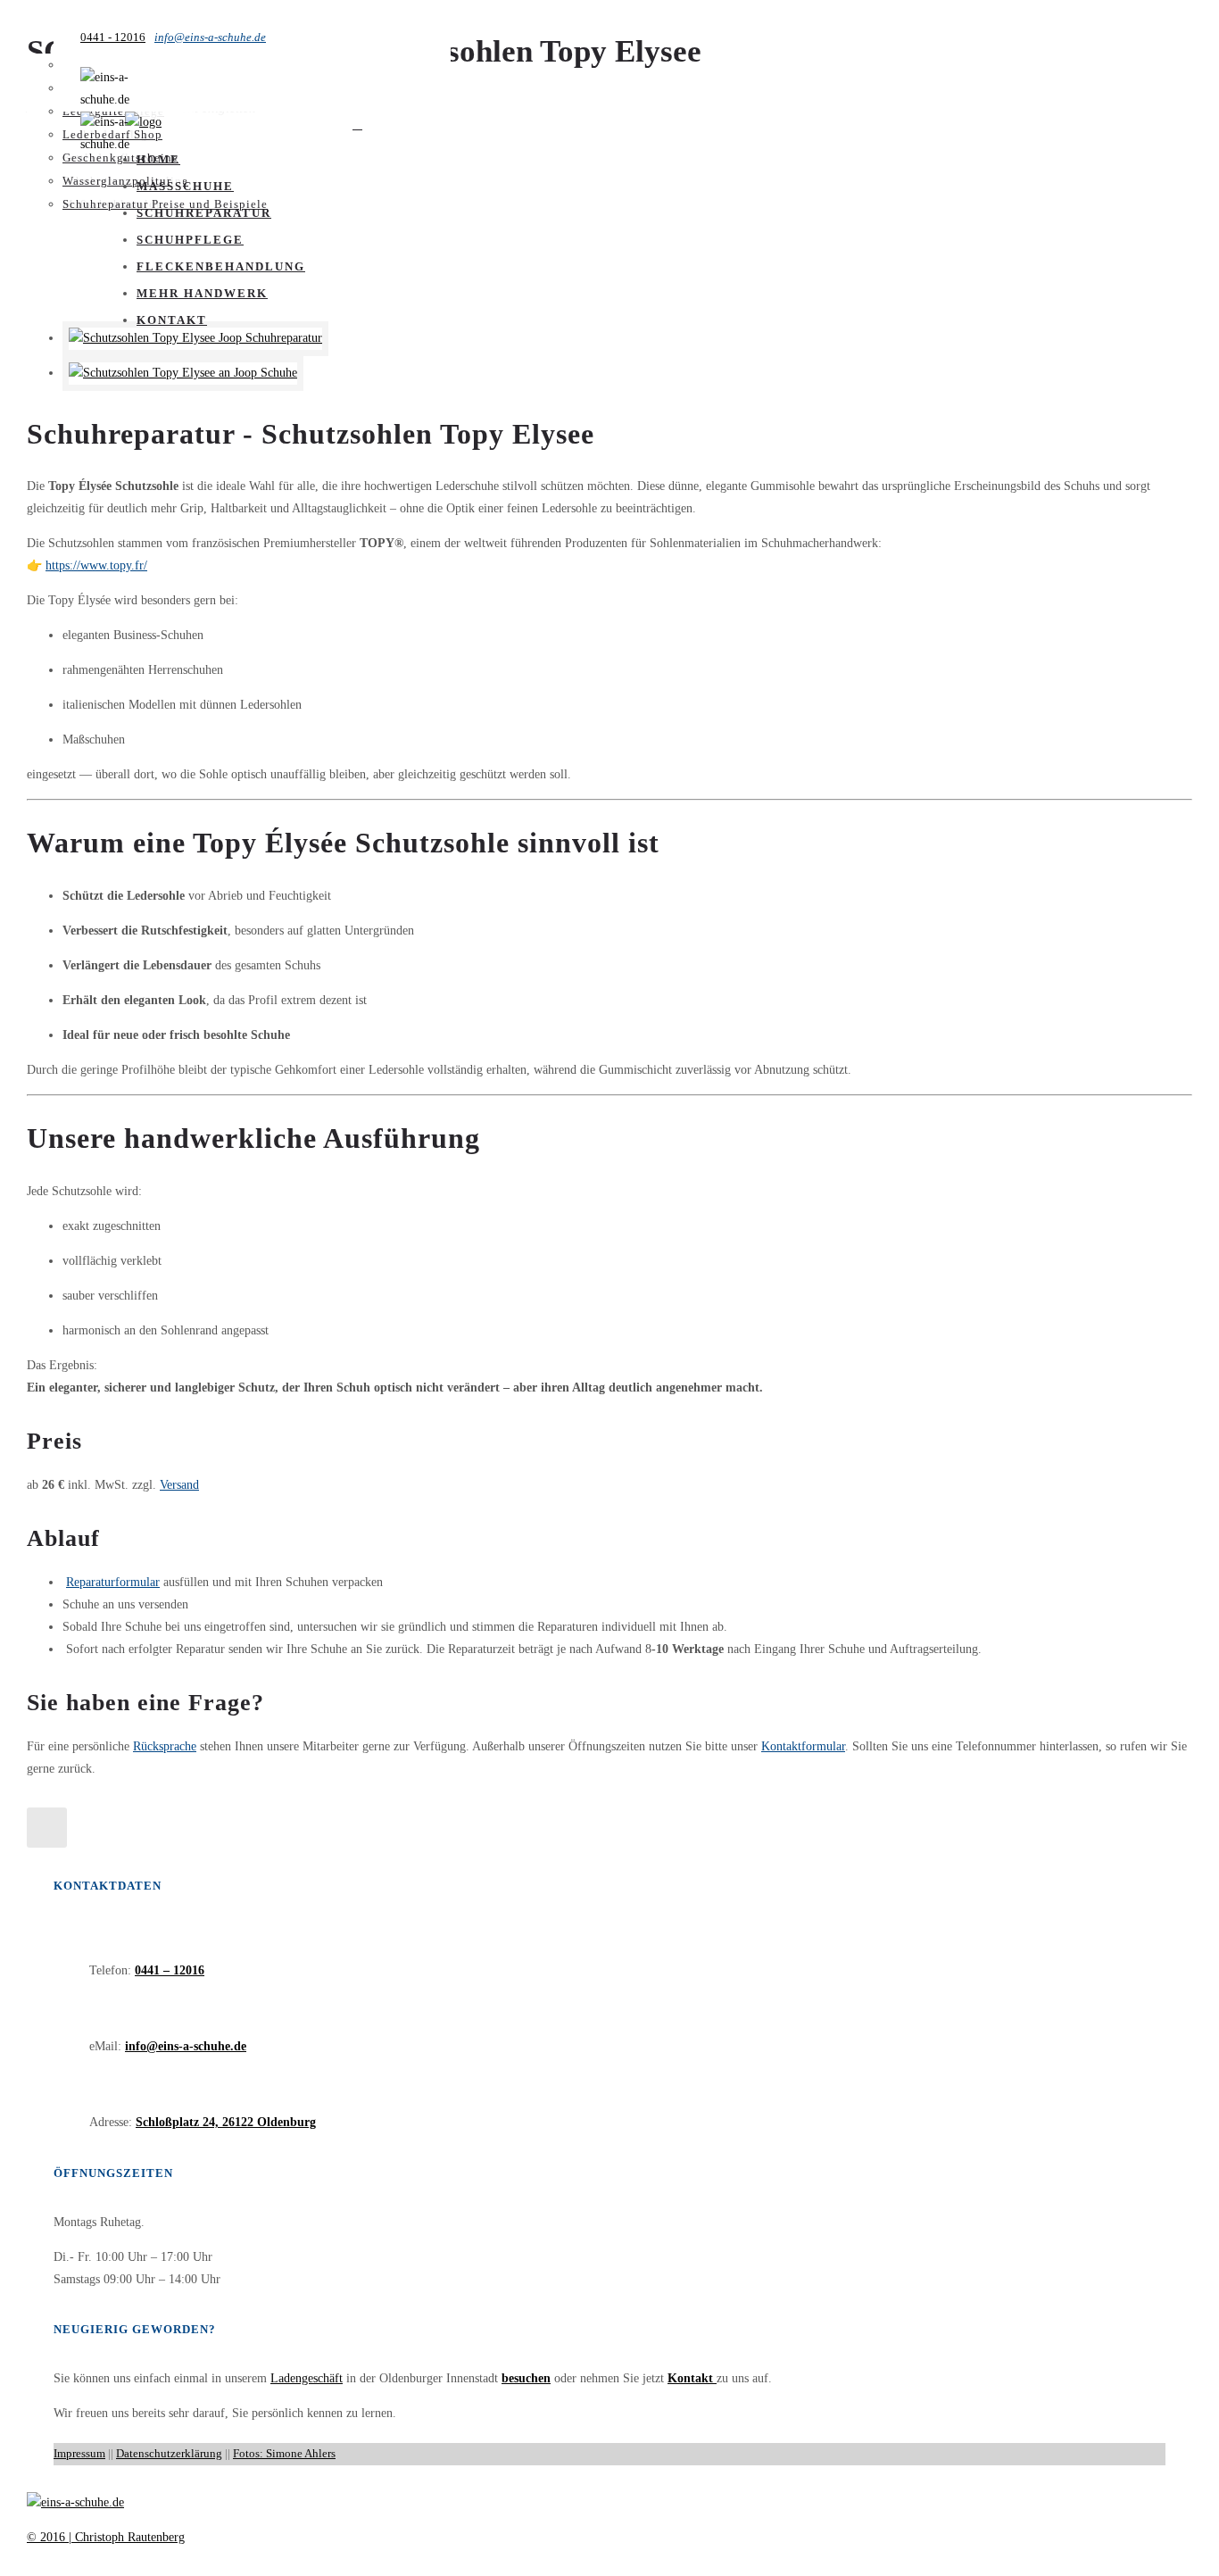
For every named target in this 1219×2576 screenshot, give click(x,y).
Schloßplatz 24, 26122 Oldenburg (226, 2122)
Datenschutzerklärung (169, 2453)
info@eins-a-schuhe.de (210, 37)
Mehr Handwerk (202, 293)
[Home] (143, 122)
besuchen (526, 2378)
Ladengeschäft (307, 2378)
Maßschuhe (185, 186)
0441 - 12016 (113, 37)
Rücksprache (165, 1746)
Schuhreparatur (204, 213)
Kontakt (172, 320)
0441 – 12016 (170, 1970)
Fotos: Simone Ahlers (284, 2453)
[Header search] (357, 125)
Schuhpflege (190, 240)
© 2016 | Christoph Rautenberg (106, 2537)
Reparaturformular (113, 1582)
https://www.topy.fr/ (96, 565)
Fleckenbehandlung (221, 266)
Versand (179, 1485)
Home (158, 159)
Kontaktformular (803, 1746)
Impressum (79, 2453)
